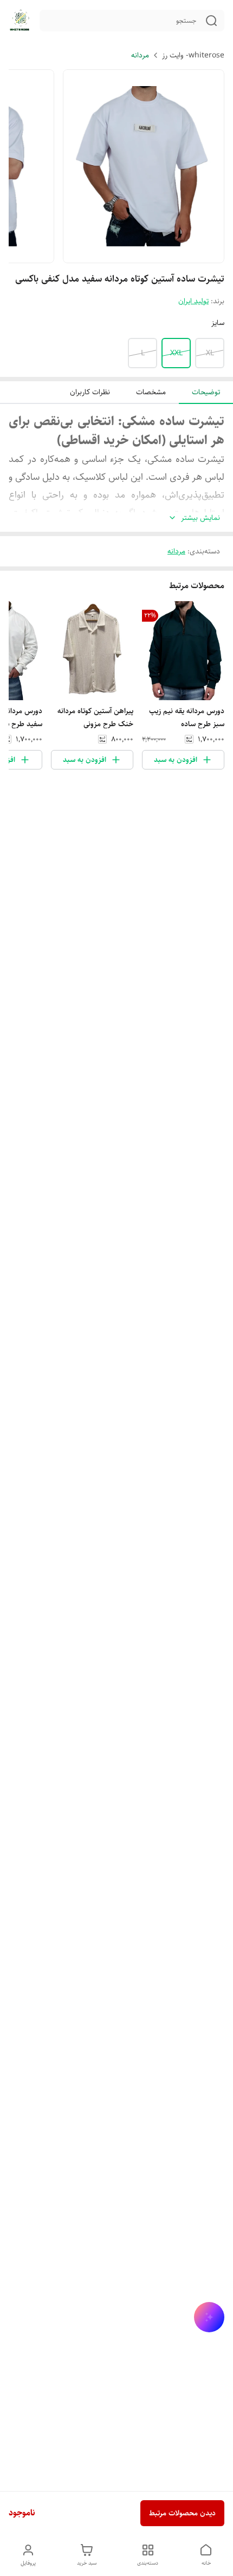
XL (210, 353)
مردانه (140, 55)
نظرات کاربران (90, 392)
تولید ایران (193, 301)
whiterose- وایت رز (193, 55)
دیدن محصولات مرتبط (182, 2513)
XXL (176, 353)
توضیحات (206, 392)
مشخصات (151, 392)
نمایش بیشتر (200, 518)
